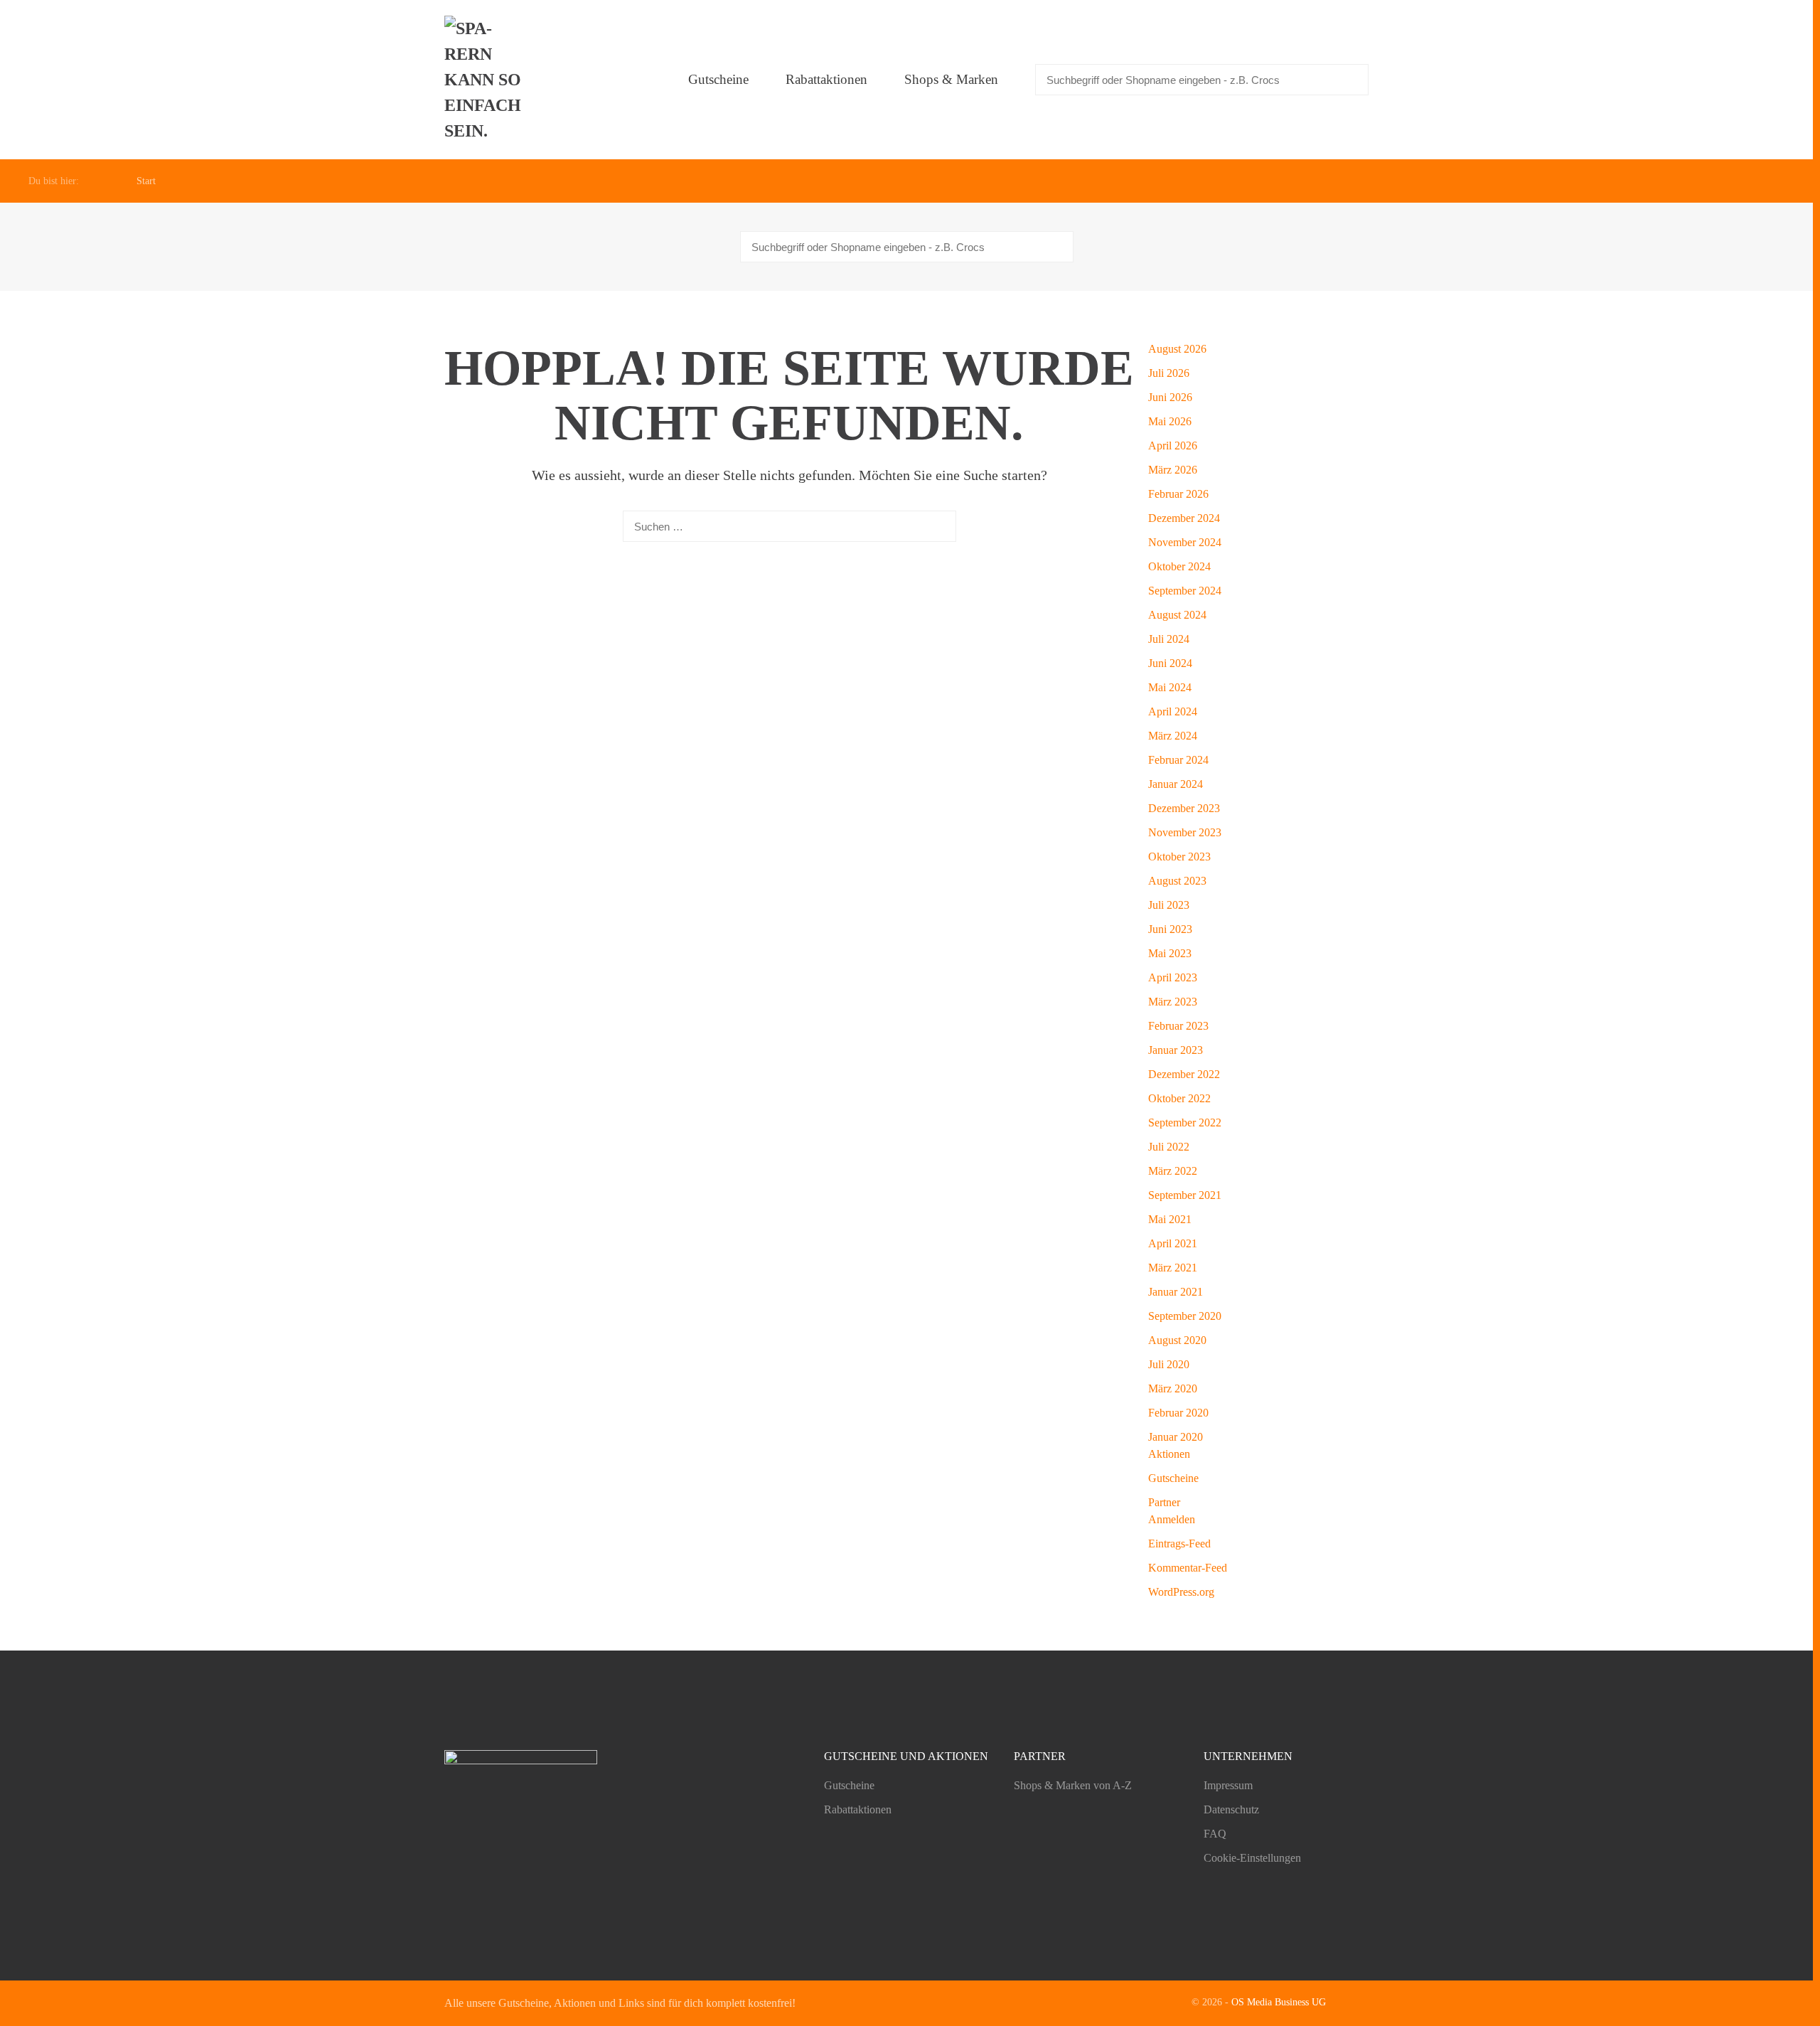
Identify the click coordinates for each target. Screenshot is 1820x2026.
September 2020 (1185, 1316)
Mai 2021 (1170, 1219)
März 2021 (1173, 1268)
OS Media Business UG (1279, 2002)
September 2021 (1185, 1195)
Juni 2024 (1170, 663)
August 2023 (1177, 881)
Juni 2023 (1170, 929)
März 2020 (1173, 1388)
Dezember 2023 (1184, 808)
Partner (1164, 1502)
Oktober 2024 (1179, 566)
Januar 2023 (1176, 1050)
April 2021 (1173, 1243)
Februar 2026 (1178, 494)
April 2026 (1173, 446)
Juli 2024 (1169, 639)
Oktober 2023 (1179, 857)
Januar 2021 (1176, 1292)
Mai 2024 (1170, 687)
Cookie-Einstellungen (1252, 1858)
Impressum (1228, 1785)
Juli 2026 (1169, 373)
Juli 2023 (1169, 905)
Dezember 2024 (1184, 518)
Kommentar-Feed (1188, 1568)
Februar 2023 (1178, 1026)
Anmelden (1172, 1519)
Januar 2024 (1176, 784)
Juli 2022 (1169, 1147)
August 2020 (1177, 1340)
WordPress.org (1181, 1592)
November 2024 (1185, 542)
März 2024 (1173, 736)
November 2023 (1185, 832)
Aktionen (1169, 1454)
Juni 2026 (1170, 397)
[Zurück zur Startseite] (487, 80)
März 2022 (1173, 1171)
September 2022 (1185, 1123)
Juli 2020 (1169, 1364)
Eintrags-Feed (1179, 1544)
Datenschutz (1231, 1809)
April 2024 (1173, 711)
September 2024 (1185, 591)
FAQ (1215, 1834)
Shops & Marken (951, 79)
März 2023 (1173, 1002)
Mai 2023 (1170, 953)
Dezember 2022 (1184, 1074)
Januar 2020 (1176, 1437)
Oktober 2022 (1179, 1098)
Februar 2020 (1178, 1413)
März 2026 (1173, 470)
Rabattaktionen (826, 79)
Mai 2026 (1170, 421)
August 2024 (1177, 615)
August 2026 (1177, 349)
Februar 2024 (1178, 760)
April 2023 (1173, 977)
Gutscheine (718, 79)
